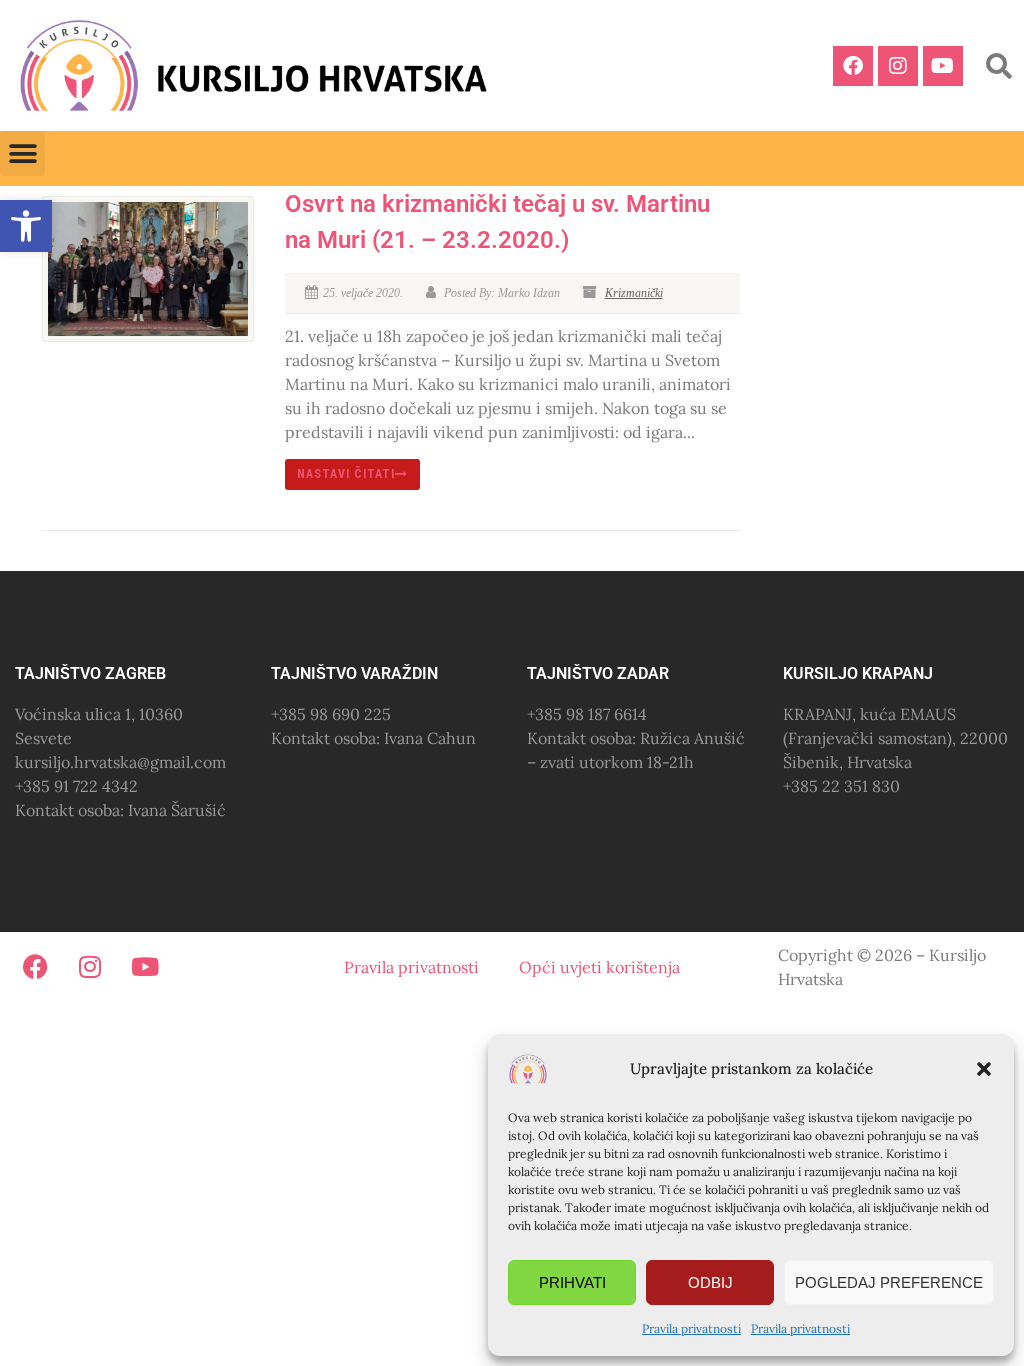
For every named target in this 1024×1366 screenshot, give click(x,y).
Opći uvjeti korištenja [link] (599, 967)
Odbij (710, 1282)
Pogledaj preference (889, 1282)
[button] (984, 1069)
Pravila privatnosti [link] (691, 1328)
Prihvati (572, 1282)
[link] (26, 226)
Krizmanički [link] (634, 293)
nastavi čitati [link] (346, 474)
